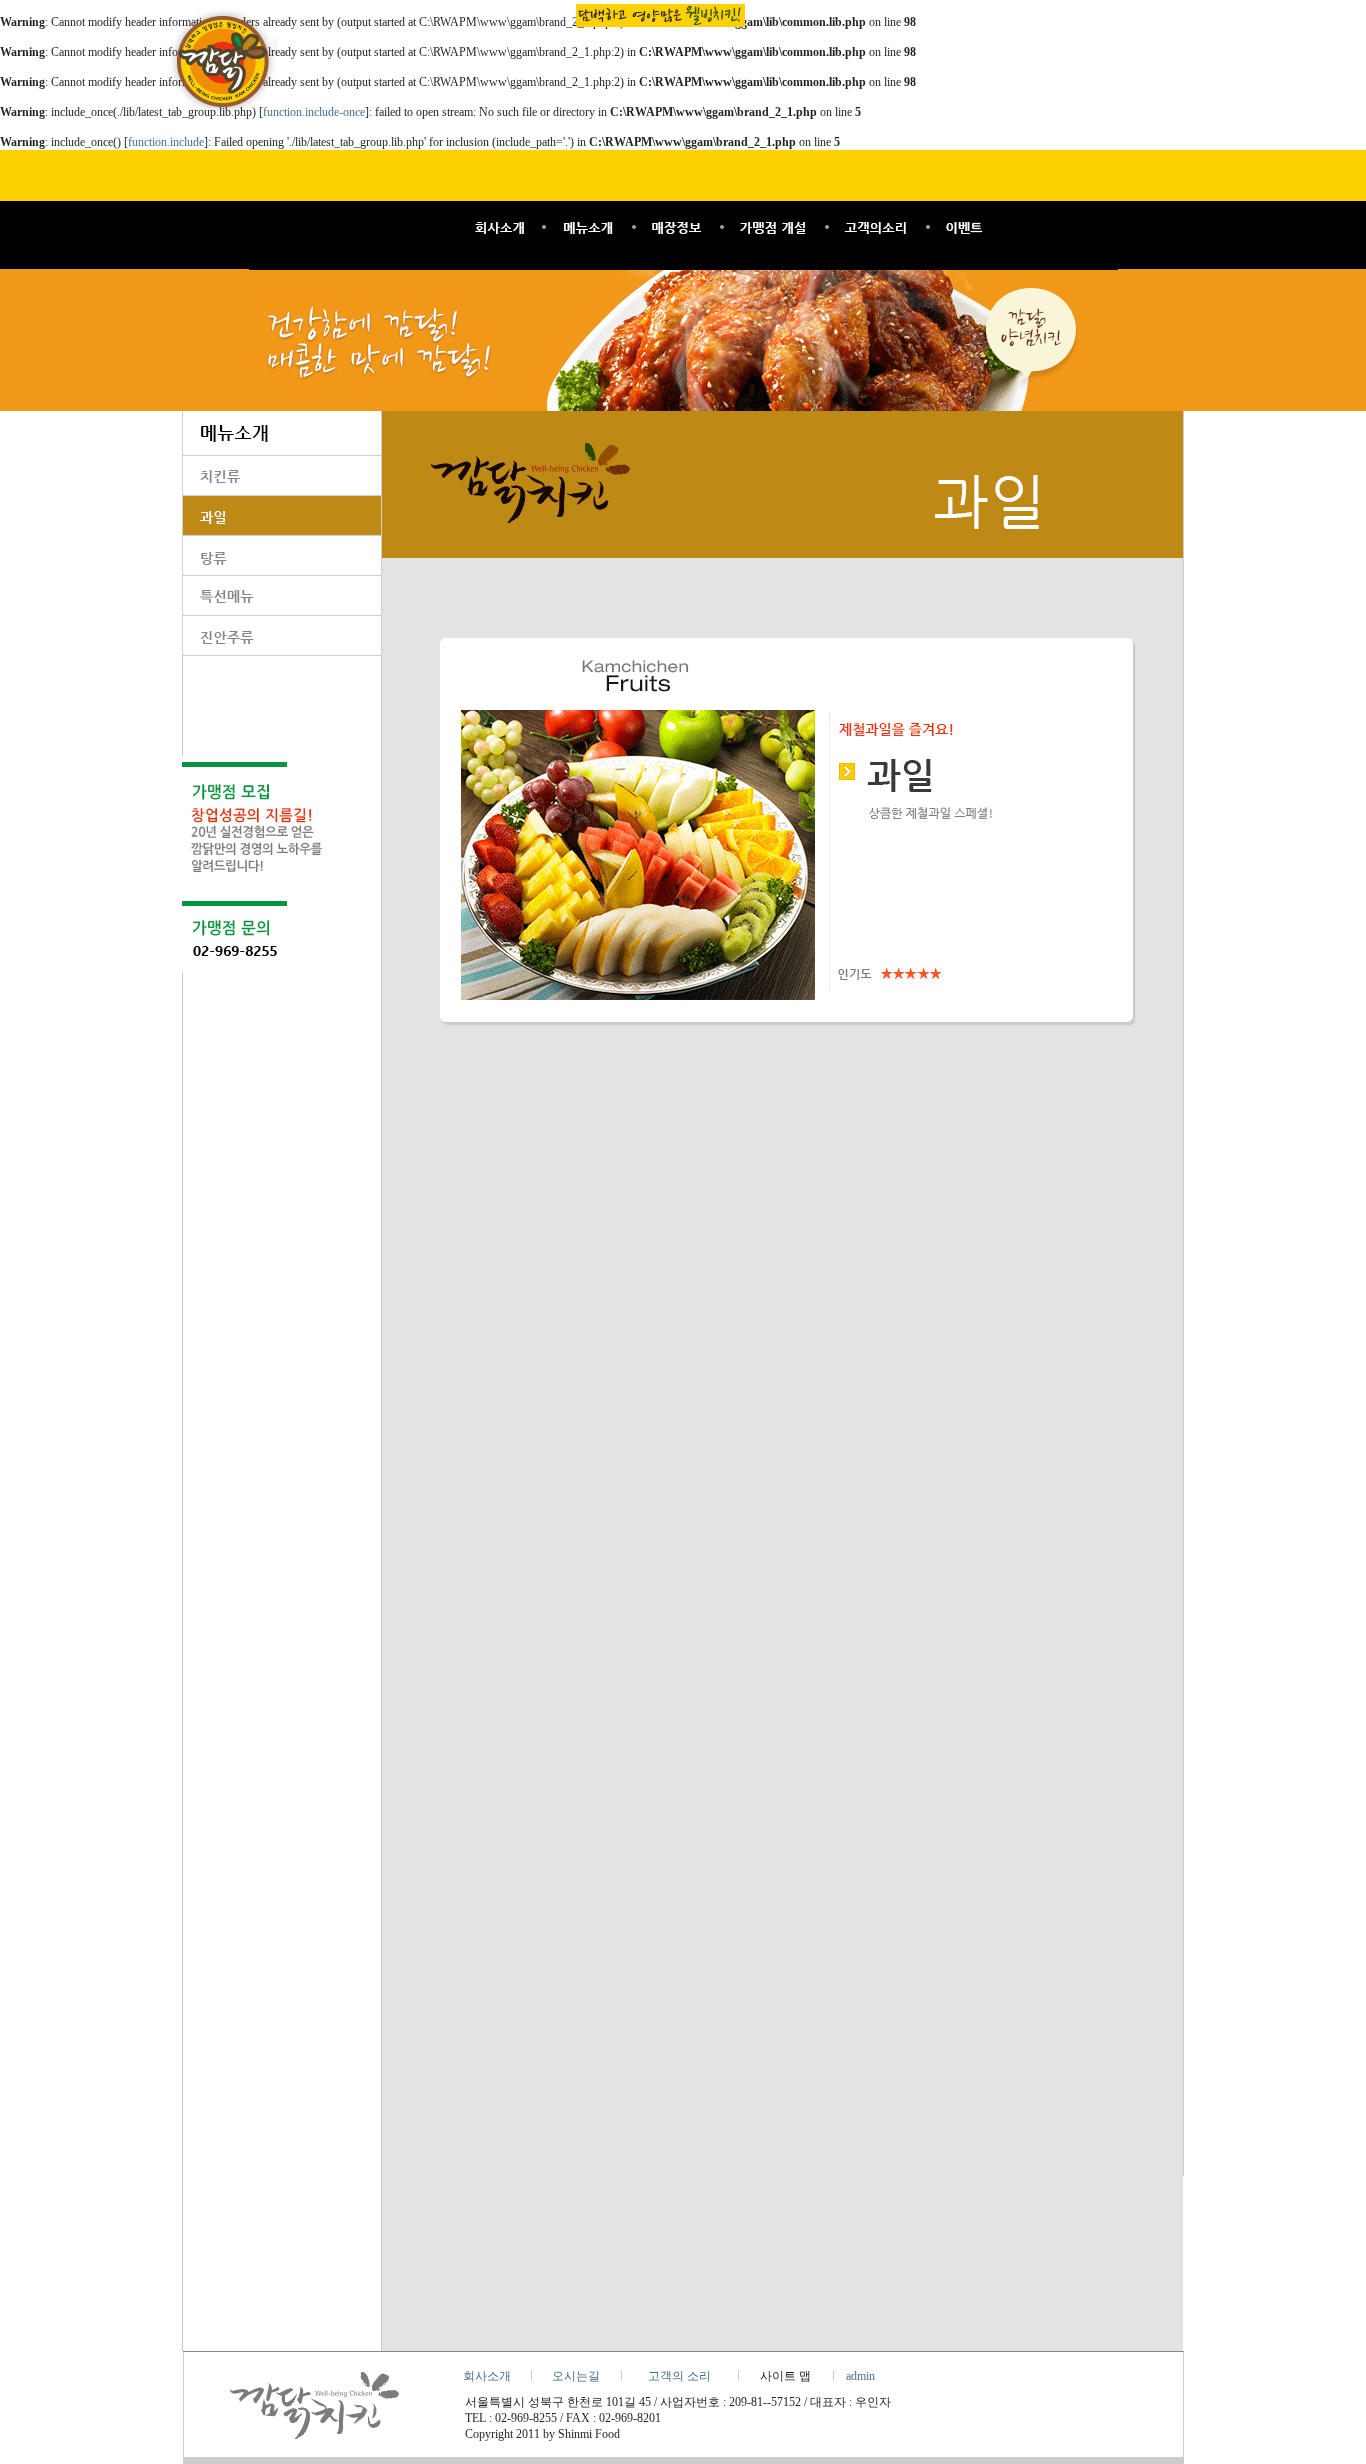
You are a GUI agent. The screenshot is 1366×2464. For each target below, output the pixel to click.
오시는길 (576, 2376)
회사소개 (487, 2376)
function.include (166, 142)
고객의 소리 (679, 2376)
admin (860, 2376)
